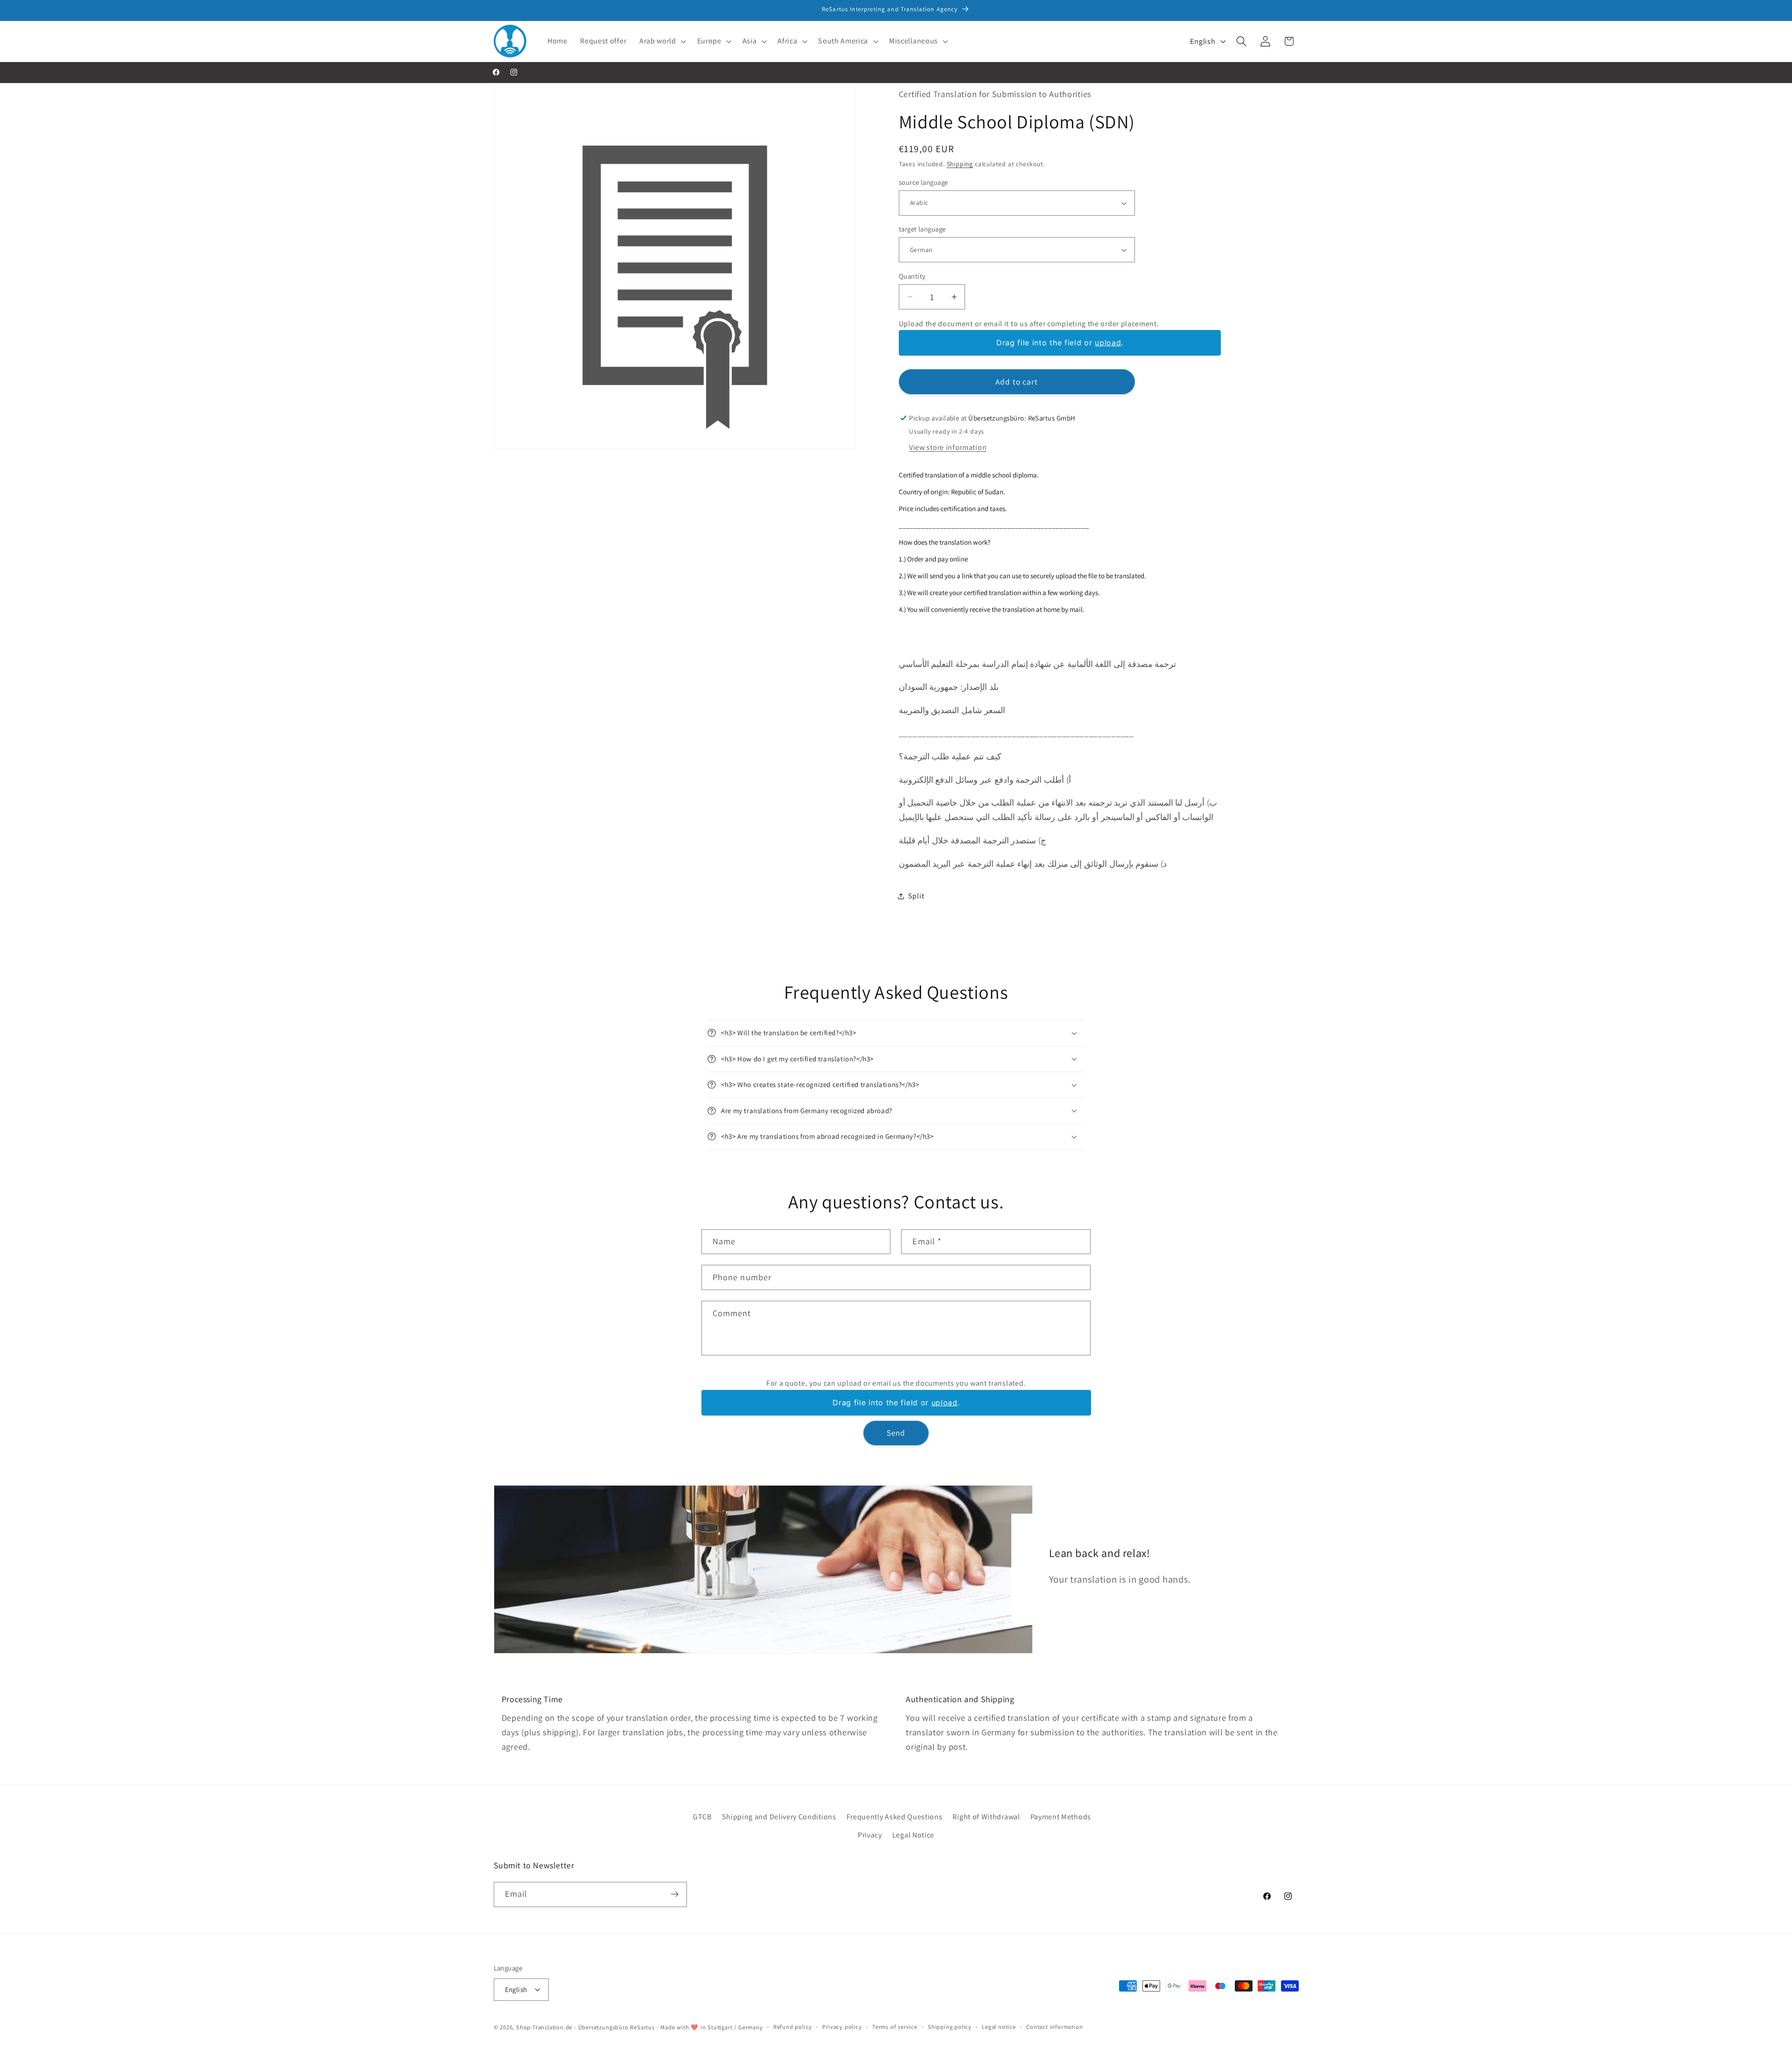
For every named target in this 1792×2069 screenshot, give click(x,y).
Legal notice (999, 2026)
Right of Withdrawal (986, 1817)
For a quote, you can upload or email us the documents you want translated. (896, 1384)
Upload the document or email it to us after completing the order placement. (1029, 324)
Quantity (912, 276)
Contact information (1054, 2026)
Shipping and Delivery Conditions (779, 1817)
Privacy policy (842, 2026)
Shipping (960, 164)
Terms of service (895, 2026)
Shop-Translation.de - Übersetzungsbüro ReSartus (586, 2027)
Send (896, 1433)
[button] (662, 41)
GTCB (702, 1817)
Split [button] (916, 896)
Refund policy (793, 2026)
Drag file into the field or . (1060, 343)
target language (922, 229)
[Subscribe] (675, 1894)
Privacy (870, 1834)
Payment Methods (1061, 1817)
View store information (948, 447)
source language (924, 182)
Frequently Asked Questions (895, 1817)
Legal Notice (913, 1834)
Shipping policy (950, 2026)
